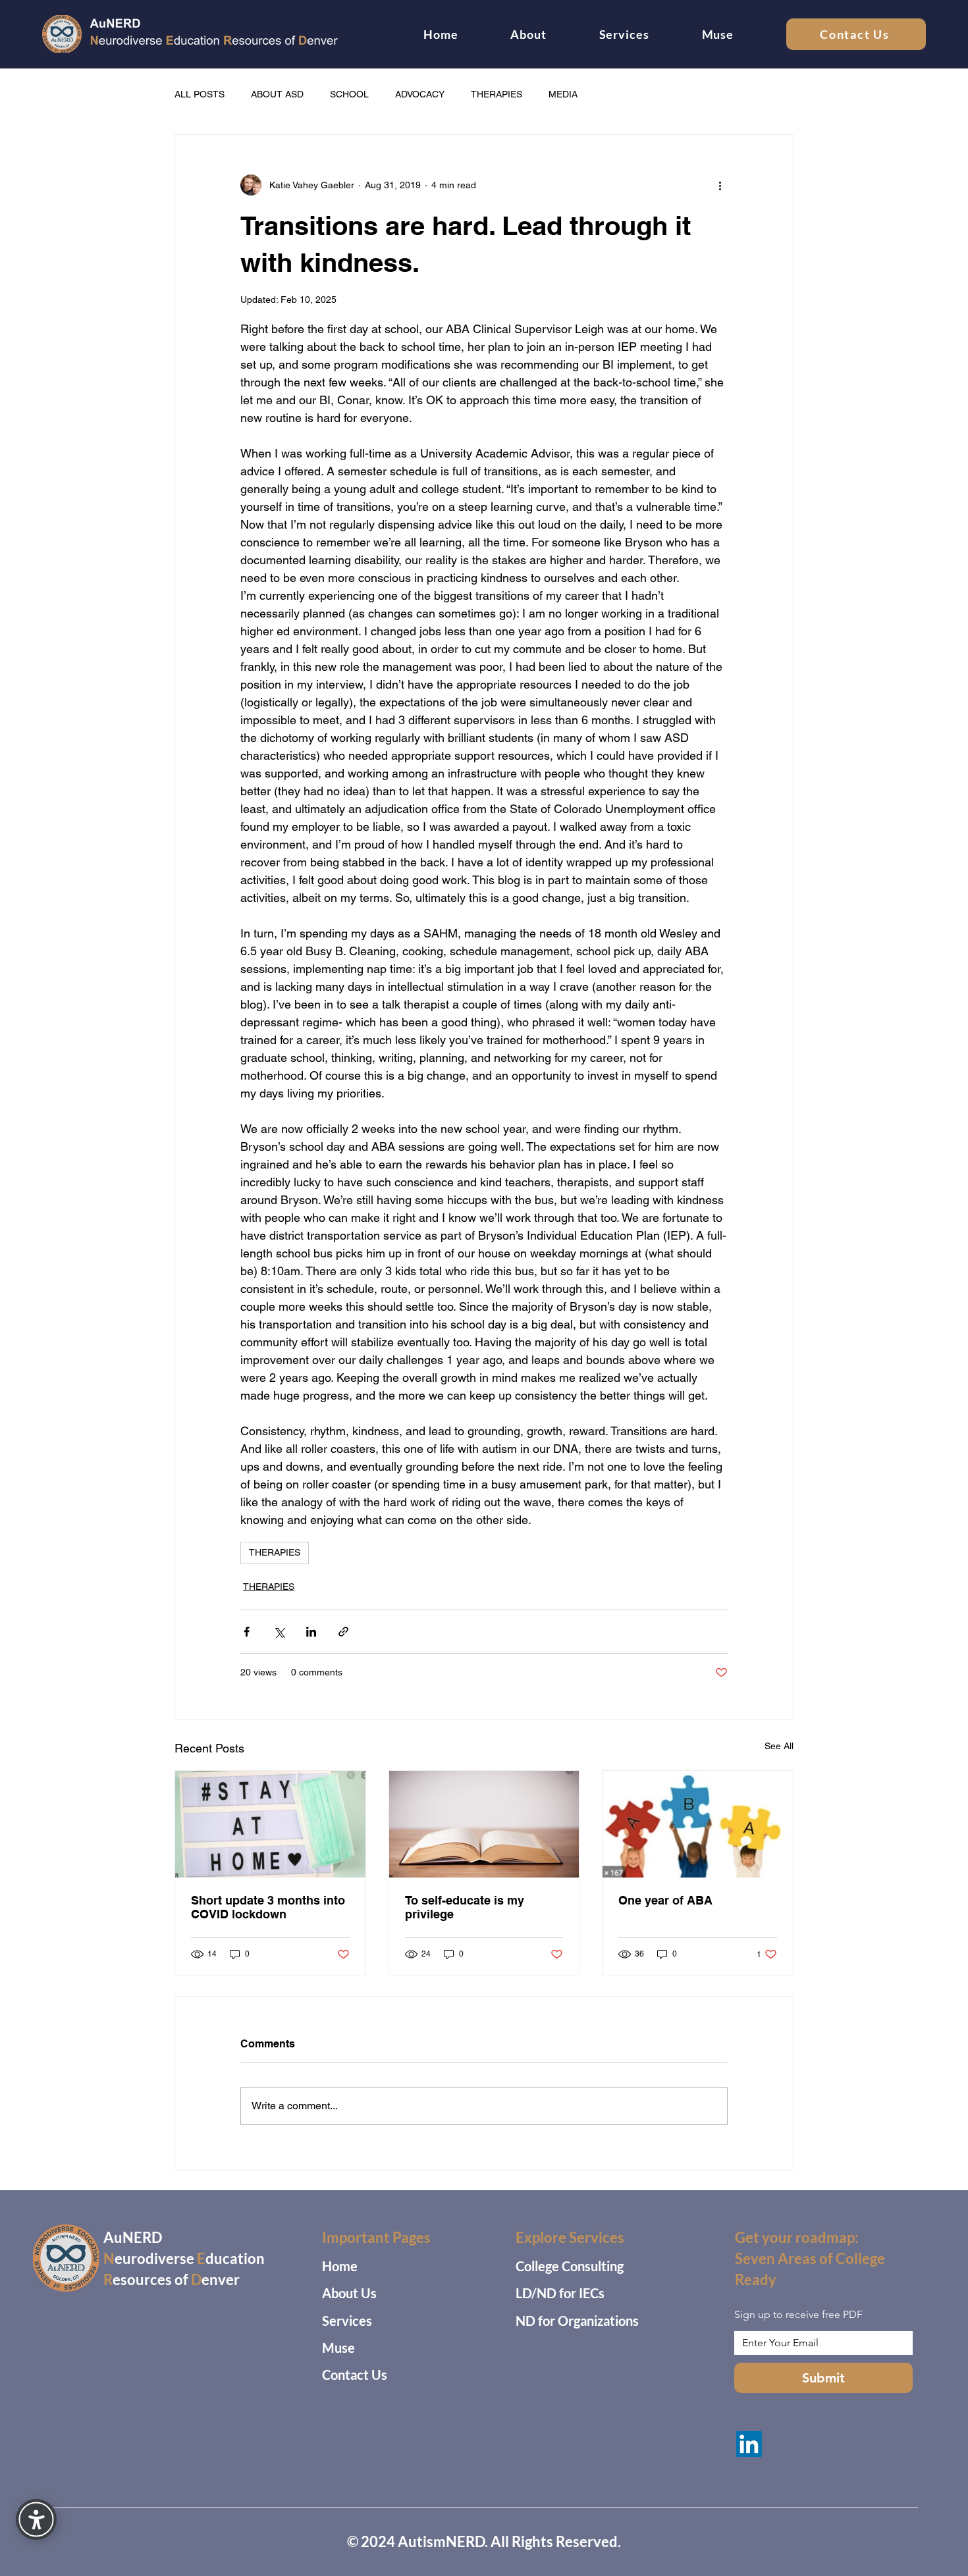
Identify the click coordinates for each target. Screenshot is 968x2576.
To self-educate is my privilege (465, 1907)
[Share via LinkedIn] (311, 1632)
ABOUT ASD (277, 94)
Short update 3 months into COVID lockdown (268, 1907)
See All (779, 1746)
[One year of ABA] (698, 1824)
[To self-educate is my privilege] (484, 1824)
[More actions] (720, 185)
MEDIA (563, 94)
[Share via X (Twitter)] (279, 1632)
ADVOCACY (420, 94)
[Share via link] (343, 1632)
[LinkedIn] (749, 2444)
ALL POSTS (200, 94)
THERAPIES (497, 94)
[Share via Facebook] (247, 1632)
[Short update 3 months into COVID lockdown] (270, 1824)
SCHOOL (349, 94)
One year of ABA (665, 1900)
